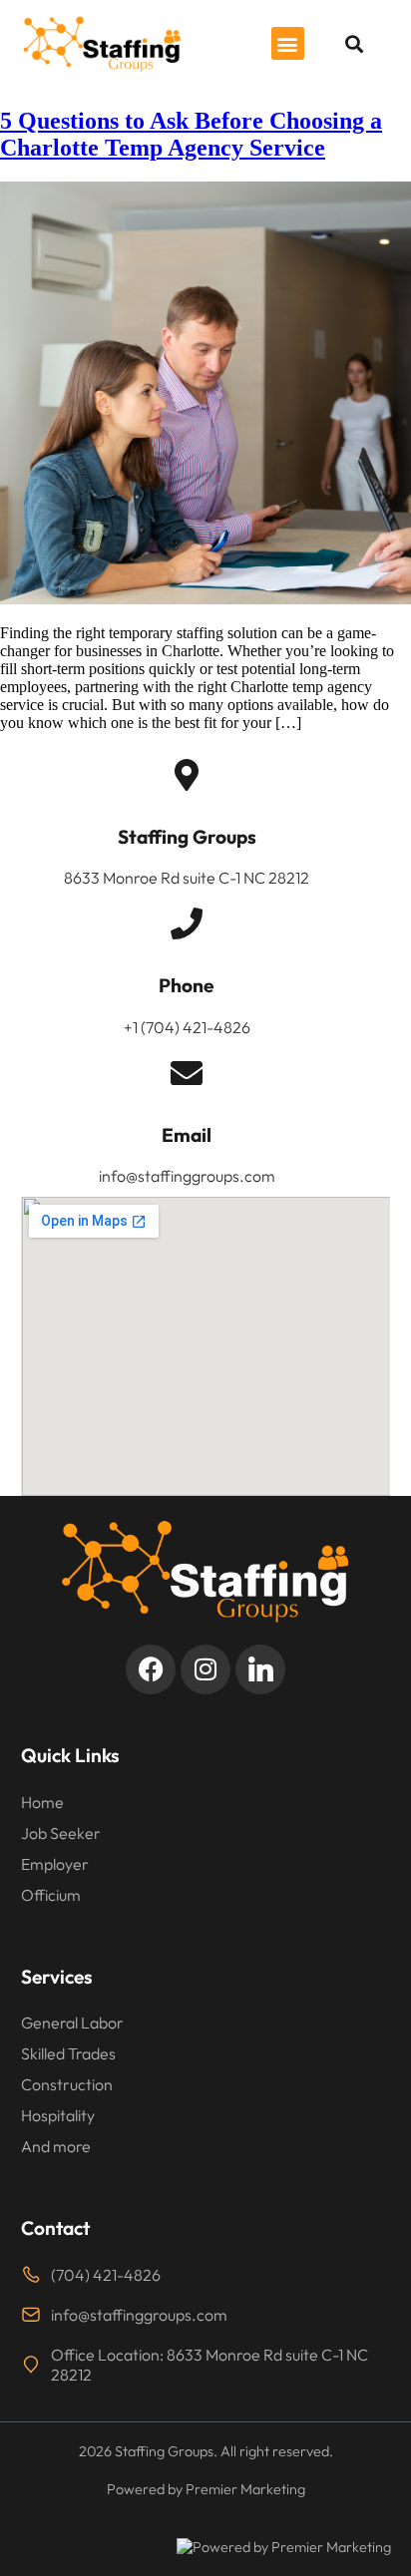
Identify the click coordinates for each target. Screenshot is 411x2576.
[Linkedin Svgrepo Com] (260, 1669)
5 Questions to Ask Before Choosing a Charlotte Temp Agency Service (191, 134)
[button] (288, 43)
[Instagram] (205, 1669)
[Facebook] (151, 1669)
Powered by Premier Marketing (292, 2547)
